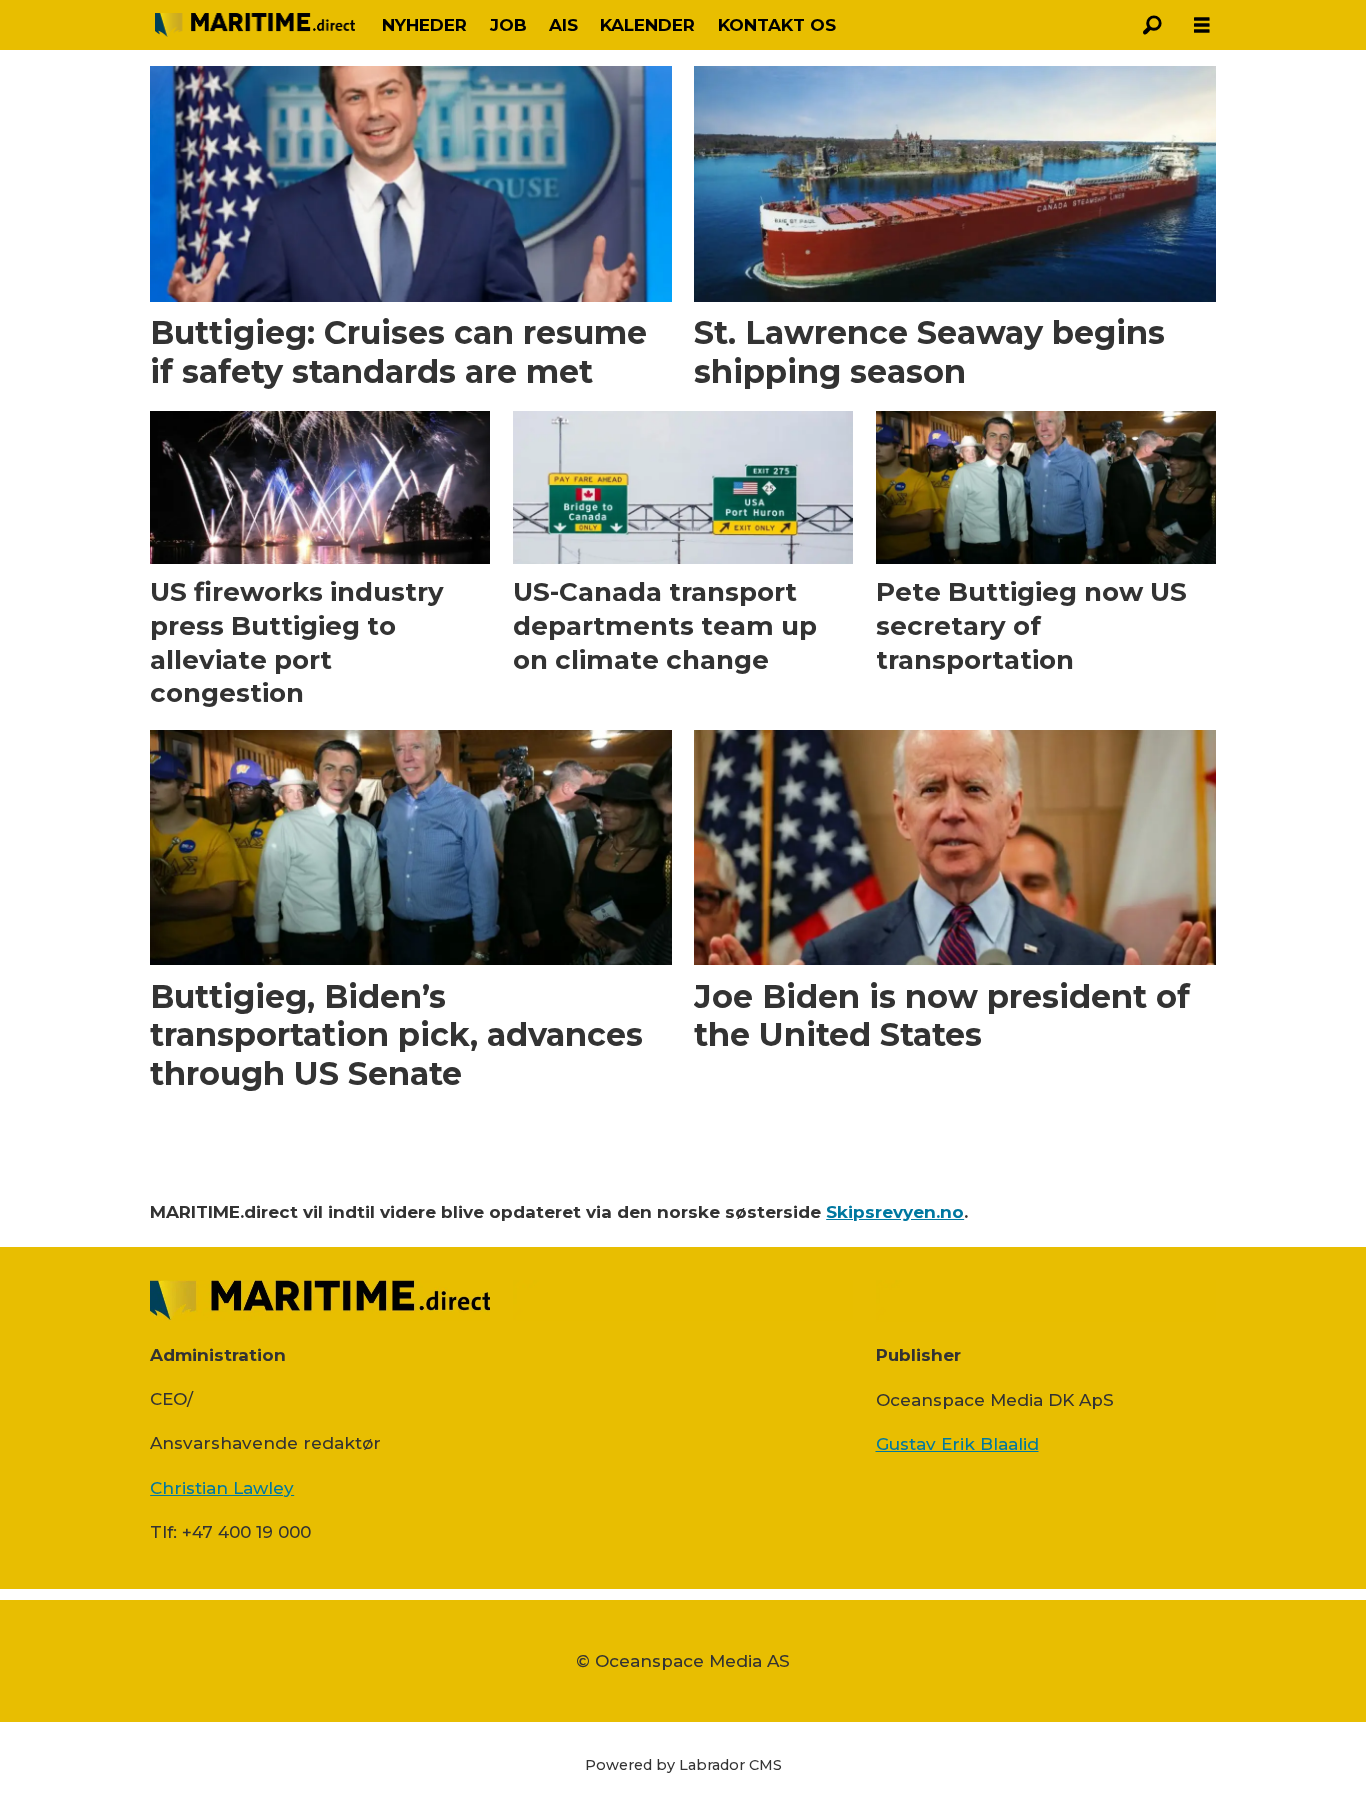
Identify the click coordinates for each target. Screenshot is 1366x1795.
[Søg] (1152, 25)
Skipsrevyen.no (895, 1212)
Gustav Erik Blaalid (957, 1444)
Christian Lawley (222, 1488)
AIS (563, 25)
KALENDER (647, 25)
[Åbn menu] (1202, 25)
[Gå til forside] (255, 25)
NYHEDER (424, 25)
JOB (508, 25)
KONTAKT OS (777, 25)
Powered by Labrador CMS (683, 1765)
